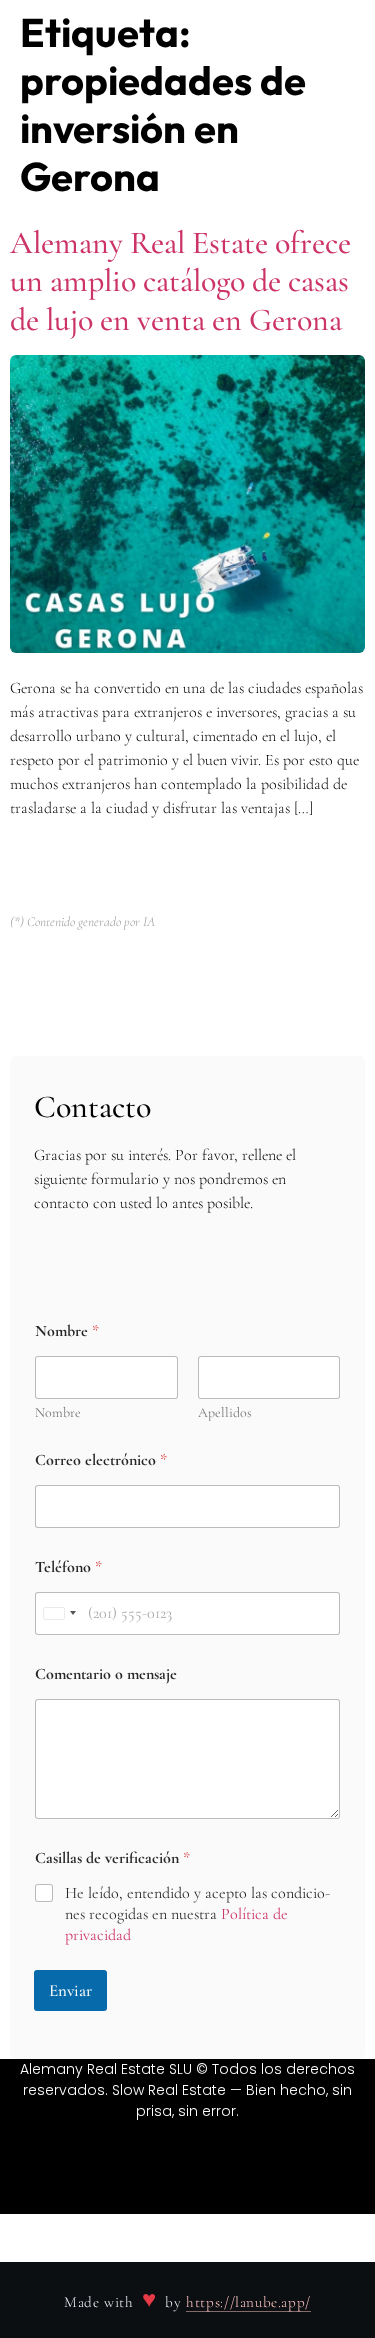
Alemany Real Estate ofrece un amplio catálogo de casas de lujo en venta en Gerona (180, 281)
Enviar (70, 1990)
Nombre (58, 1412)
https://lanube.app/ (248, 2302)
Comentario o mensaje (106, 1674)
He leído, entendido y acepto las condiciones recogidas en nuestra (197, 1914)
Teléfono (68, 1567)
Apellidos (225, 1412)
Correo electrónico (101, 1460)
